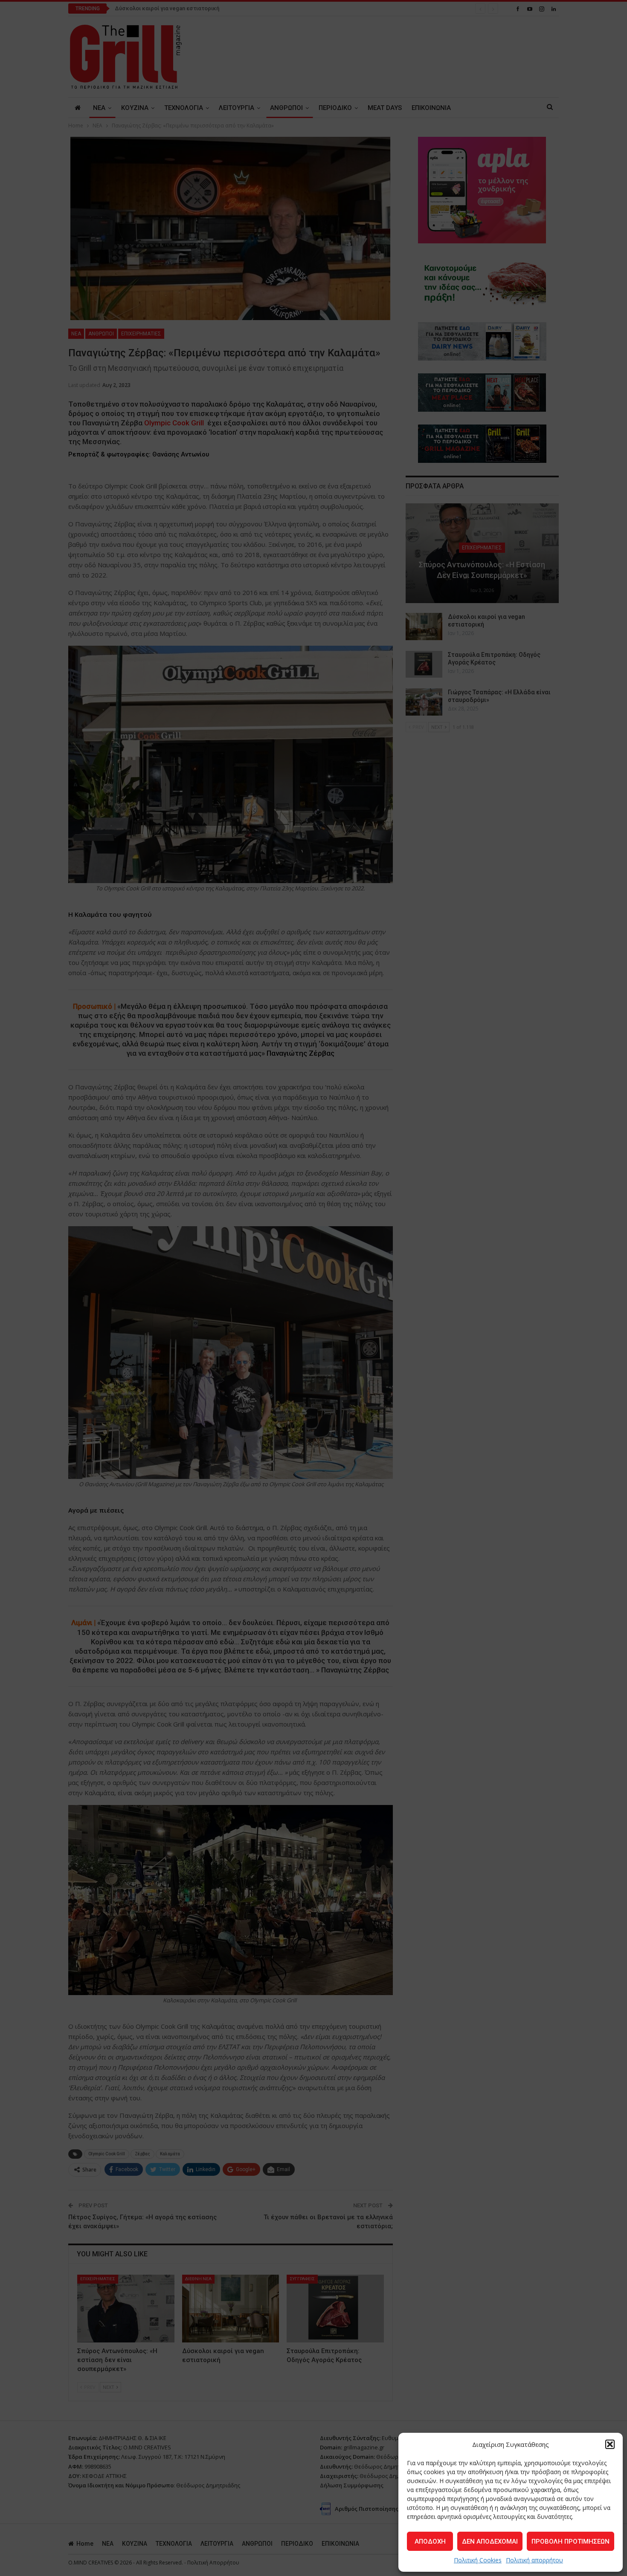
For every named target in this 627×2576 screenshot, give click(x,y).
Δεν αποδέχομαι (490, 2541)
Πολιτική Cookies (478, 2560)
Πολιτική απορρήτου (534, 2560)
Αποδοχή (430, 2541)
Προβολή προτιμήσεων (570, 2541)
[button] (610, 2444)
